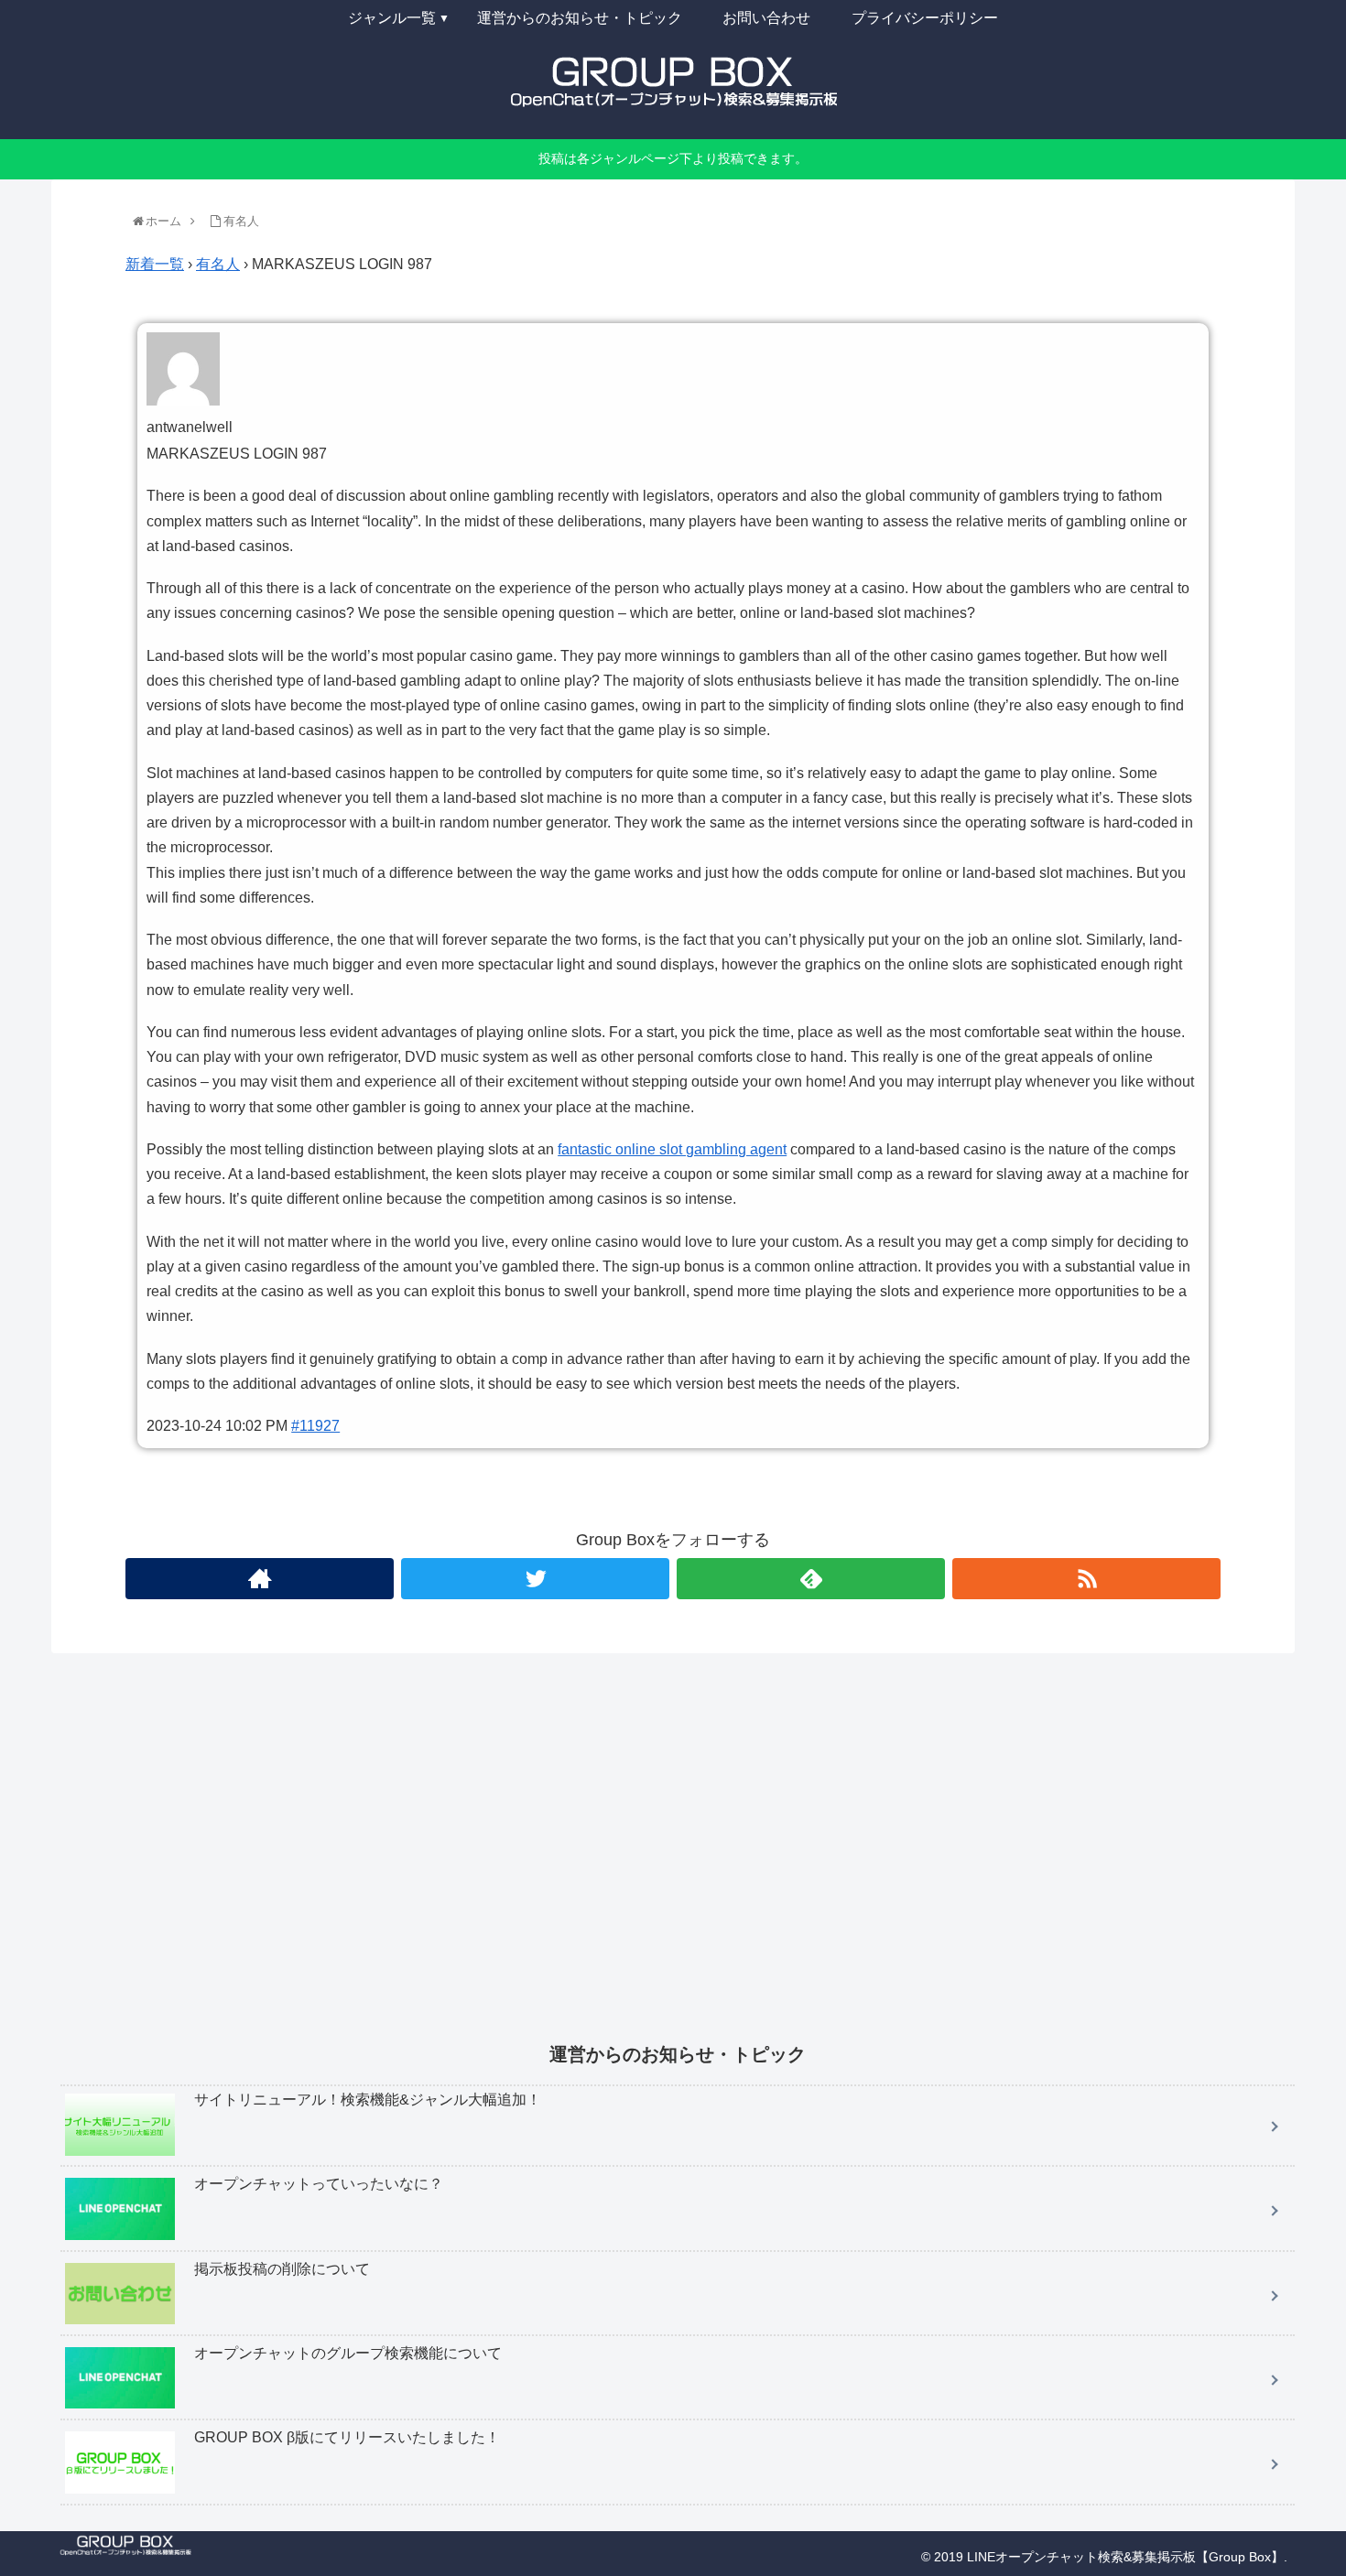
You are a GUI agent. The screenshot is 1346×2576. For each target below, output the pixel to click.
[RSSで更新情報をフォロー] (1086, 1579)
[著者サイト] (260, 1579)
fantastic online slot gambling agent (672, 1149)
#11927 (315, 1426)
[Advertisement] (610, 1860)
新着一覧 (155, 264)
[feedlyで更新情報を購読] (811, 1579)
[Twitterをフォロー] (535, 1579)
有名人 (218, 264)
